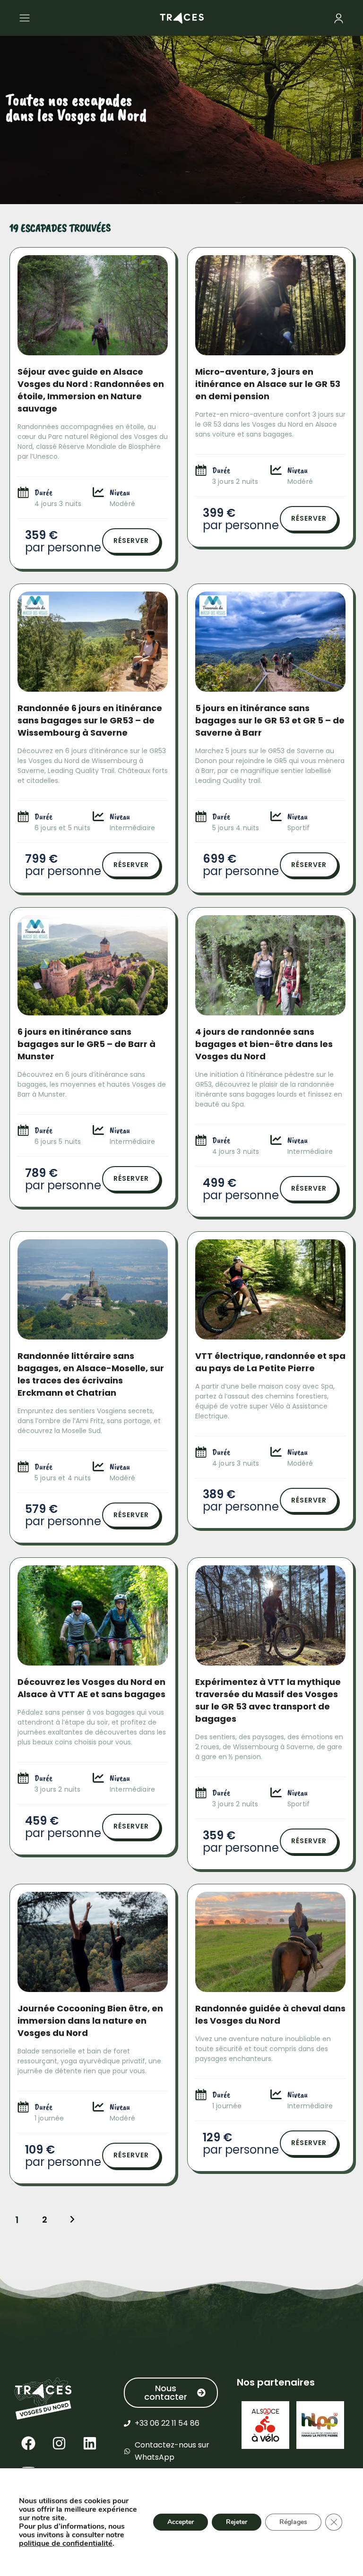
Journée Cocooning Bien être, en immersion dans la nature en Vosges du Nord (90, 2021)
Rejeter (237, 2522)
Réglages (293, 2522)
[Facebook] (28, 2443)
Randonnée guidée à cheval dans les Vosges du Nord (270, 2014)
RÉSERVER (131, 541)
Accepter (181, 2522)
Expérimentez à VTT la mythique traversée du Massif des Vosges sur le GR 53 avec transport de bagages (268, 1700)
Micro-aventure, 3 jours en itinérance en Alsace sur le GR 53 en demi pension (268, 384)
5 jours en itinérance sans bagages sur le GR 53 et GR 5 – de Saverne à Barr (270, 720)
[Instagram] (59, 2443)
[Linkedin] (90, 2443)
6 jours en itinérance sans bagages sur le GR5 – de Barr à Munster (86, 1044)
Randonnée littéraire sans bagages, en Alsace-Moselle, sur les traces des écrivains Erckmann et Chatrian (91, 1374)
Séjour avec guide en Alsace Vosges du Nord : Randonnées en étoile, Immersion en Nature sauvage (91, 390)
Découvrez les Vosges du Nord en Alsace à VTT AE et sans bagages (91, 1688)
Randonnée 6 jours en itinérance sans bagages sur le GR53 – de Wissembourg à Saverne (90, 720)
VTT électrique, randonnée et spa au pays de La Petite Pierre (270, 1362)
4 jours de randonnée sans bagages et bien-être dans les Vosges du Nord (264, 1044)
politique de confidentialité (66, 2543)
